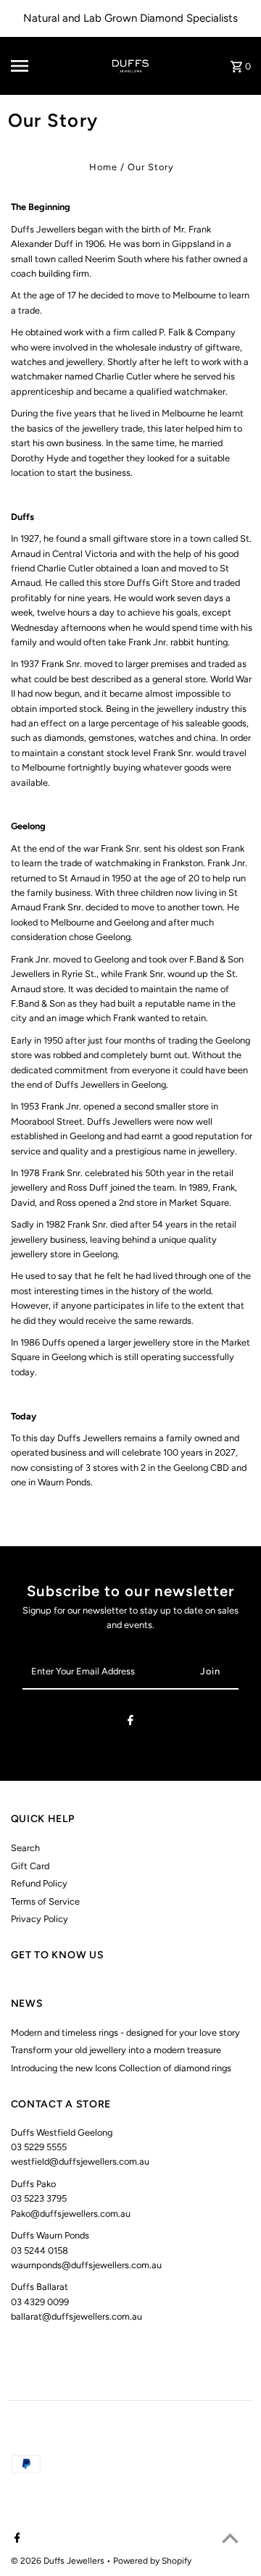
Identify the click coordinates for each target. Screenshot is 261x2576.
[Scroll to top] (230, 2538)
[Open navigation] (30, 66)
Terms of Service (45, 1901)
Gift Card (30, 1866)
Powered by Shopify (152, 2561)
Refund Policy (39, 1883)
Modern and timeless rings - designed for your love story (125, 2032)
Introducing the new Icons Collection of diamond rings (121, 2068)
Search (25, 1848)
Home (103, 167)
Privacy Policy (40, 1919)
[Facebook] (130, 1723)
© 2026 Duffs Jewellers (59, 2561)
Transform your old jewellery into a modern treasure (116, 2050)
